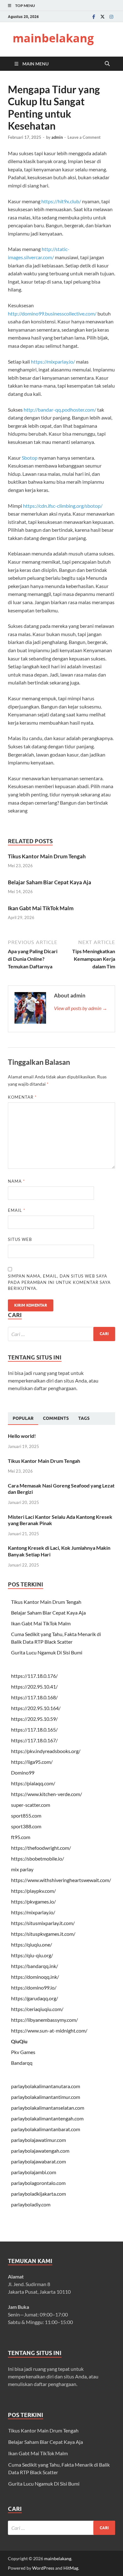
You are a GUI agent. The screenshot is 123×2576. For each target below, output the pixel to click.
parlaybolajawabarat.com (38, 2161)
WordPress (43, 2568)
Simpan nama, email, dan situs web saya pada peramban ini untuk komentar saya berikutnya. (59, 1282)
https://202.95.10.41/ (34, 1687)
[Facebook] (94, 17)
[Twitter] (102, 17)
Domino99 (23, 1773)
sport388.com (26, 1826)
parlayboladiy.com (31, 2204)
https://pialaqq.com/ (33, 1783)
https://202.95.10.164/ (36, 1708)
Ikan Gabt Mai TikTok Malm (41, 908)
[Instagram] (111, 17)
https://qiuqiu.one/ (32, 1944)
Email (17, 1210)
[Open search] (107, 64)
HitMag (71, 2568)
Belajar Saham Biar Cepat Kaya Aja (50, 882)
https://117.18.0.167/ (34, 1740)
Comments (56, 1418)
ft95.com (21, 1837)
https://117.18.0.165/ (34, 1730)
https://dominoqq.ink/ (35, 1977)
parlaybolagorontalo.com (38, 2183)
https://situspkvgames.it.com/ (43, 1934)
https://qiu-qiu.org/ (32, 1955)
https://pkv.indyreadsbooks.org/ (46, 1751)
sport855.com (26, 1815)
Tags (84, 1418)
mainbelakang (53, 38)
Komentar (22, 1097)
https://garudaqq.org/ (35, 1998)
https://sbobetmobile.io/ (38, 1858)
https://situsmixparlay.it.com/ (43, 1923)
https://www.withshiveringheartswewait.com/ (61, 1880)
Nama (16, 1181)
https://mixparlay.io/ (53, 362)
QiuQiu (19, 2041)
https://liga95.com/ (32, 1762)
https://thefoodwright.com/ (41, 1848)
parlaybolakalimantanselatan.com (48, 2108)
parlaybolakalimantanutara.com (46, 2086)
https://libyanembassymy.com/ (44, 2020)
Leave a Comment (84, 137)
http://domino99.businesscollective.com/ (52, 313)
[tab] (23, 1419)
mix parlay (22, 1869)
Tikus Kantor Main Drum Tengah (47, 856)
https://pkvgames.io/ (33, 1901)
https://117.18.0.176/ (34, 1676)
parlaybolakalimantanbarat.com (46, 2129)
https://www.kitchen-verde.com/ (47, 1794)
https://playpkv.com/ (33, 1891)
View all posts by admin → (81, 1008)
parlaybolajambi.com (34, 2172)
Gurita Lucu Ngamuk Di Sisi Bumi (47, 1652)
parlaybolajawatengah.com (40, 2151)
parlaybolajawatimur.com (38, 2140)
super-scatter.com (31, 1805)
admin (57, 137)
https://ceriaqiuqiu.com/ (37, 2009)
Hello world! (22, 1436)
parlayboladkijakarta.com (38, 2194)
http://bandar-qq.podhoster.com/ (60, 410)
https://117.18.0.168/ (34, 1697)
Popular (23, 1418)
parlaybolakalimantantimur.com (46, 2097)
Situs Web (20, 1239)
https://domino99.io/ (34, 1987)
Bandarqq (22, 2063)
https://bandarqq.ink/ (35, 1966)
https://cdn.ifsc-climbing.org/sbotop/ (63, 506)
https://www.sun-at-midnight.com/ (49, 2030)
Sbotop (30, 458)
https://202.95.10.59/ (34, 1719)
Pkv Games (23, 2052)
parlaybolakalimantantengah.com (47, 2118)
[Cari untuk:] (61, 1334)
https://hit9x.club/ (61, 201)
